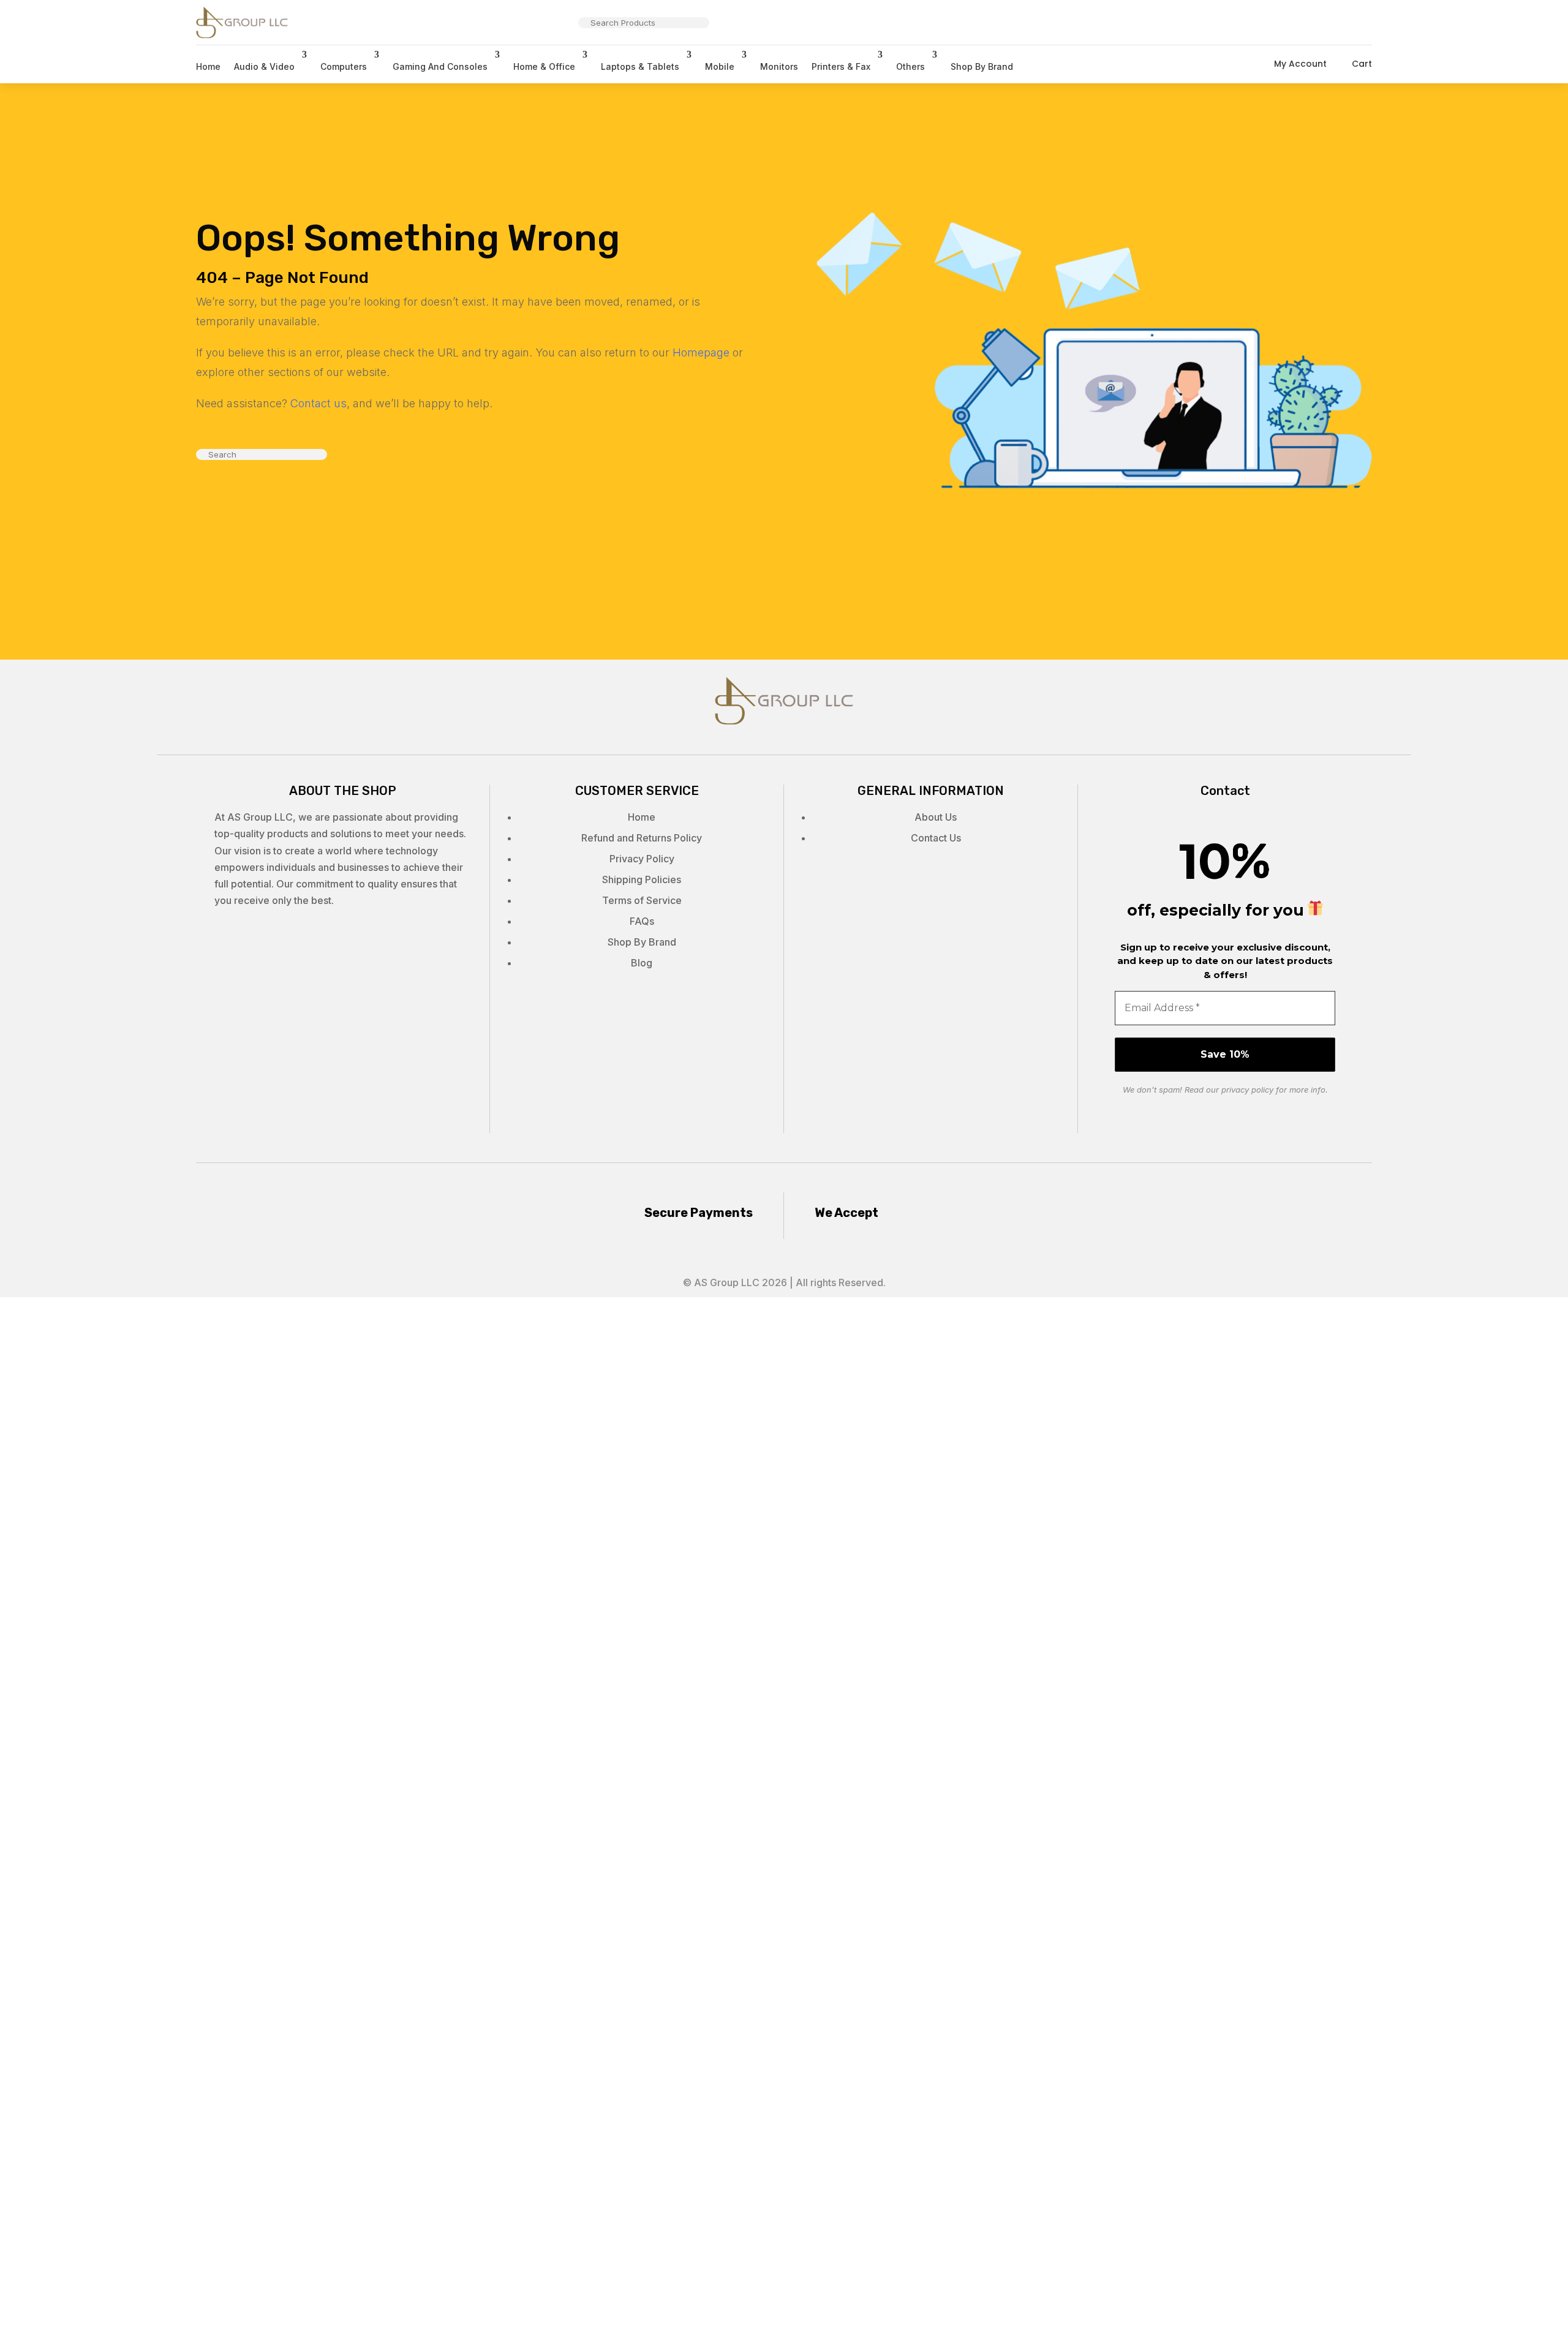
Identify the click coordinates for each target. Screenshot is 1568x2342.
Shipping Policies (642, 879)
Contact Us (936, 838)
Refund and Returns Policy (642, 838)
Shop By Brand (982, 66)
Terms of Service (642, 900)
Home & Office (544, 66)
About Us (936, 817)
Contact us (318, 403)
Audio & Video (264, 66)
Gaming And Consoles (440, 66)
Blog (642, 963)
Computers (344, 66)
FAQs (642, 921)
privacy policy (1247, 1090)
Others (910, 66)
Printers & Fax (841, 66)
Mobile (720, 66)
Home (208, 66)
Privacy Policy (642, 859)
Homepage (701, 352)
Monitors (779, 66)
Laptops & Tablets (640, 66)
